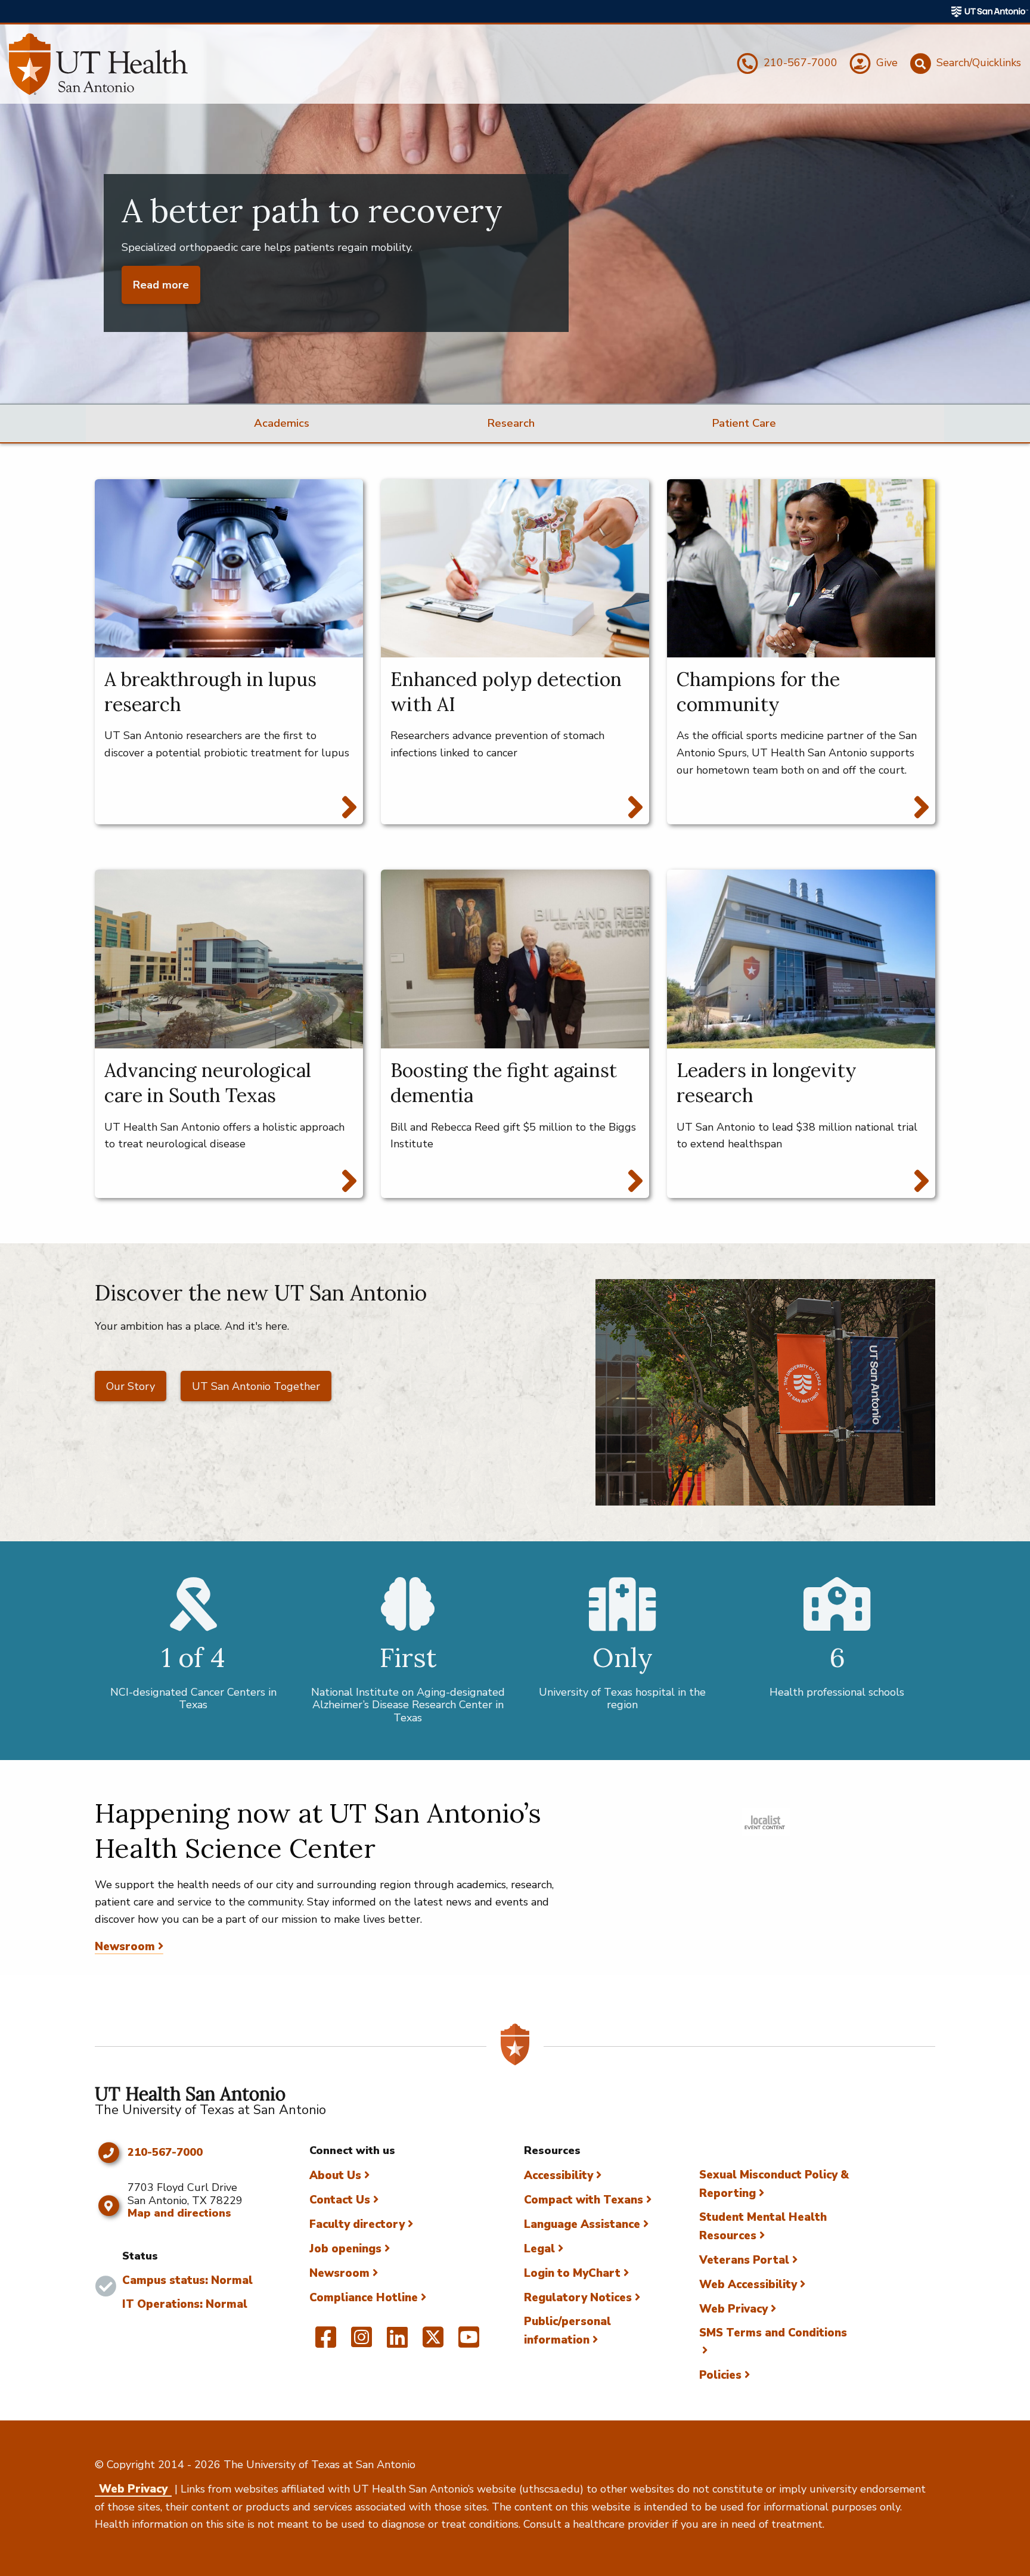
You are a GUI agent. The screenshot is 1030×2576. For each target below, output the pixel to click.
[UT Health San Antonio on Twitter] (433, 2342)
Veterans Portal (744, 2260)
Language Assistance (582, 2224)
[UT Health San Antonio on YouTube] (469, 2342)
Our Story (131, 1386)
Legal (539, 2249)
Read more (161, 285)
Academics (282, 423)
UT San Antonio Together (256, 1386)
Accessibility (559, 2175)
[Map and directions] (108, 2206)
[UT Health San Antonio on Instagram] (362, 2342)
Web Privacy (733, 2309)
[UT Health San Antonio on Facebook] (326, 2342)
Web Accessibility (748, 2285)
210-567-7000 (165, 2153)
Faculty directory (357, 2224)
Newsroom (125, 1947)
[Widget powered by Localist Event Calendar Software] (766, 1822)
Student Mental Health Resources (763, 2226)
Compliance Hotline (364, 2298)
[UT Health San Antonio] (98, 64)
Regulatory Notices (578, 2298)
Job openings (345, 2249)
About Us (335, 2175)
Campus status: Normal (187, 2280)
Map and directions (179, 2213)
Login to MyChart (572, 2273)
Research (511, 423)
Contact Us (340, 2200)
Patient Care (744, 423)
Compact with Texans (584, 2200)
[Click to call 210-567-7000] (108, 2153)
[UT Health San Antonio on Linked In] (397, 2342)
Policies (720, 2375)
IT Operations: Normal (185, 2304)
